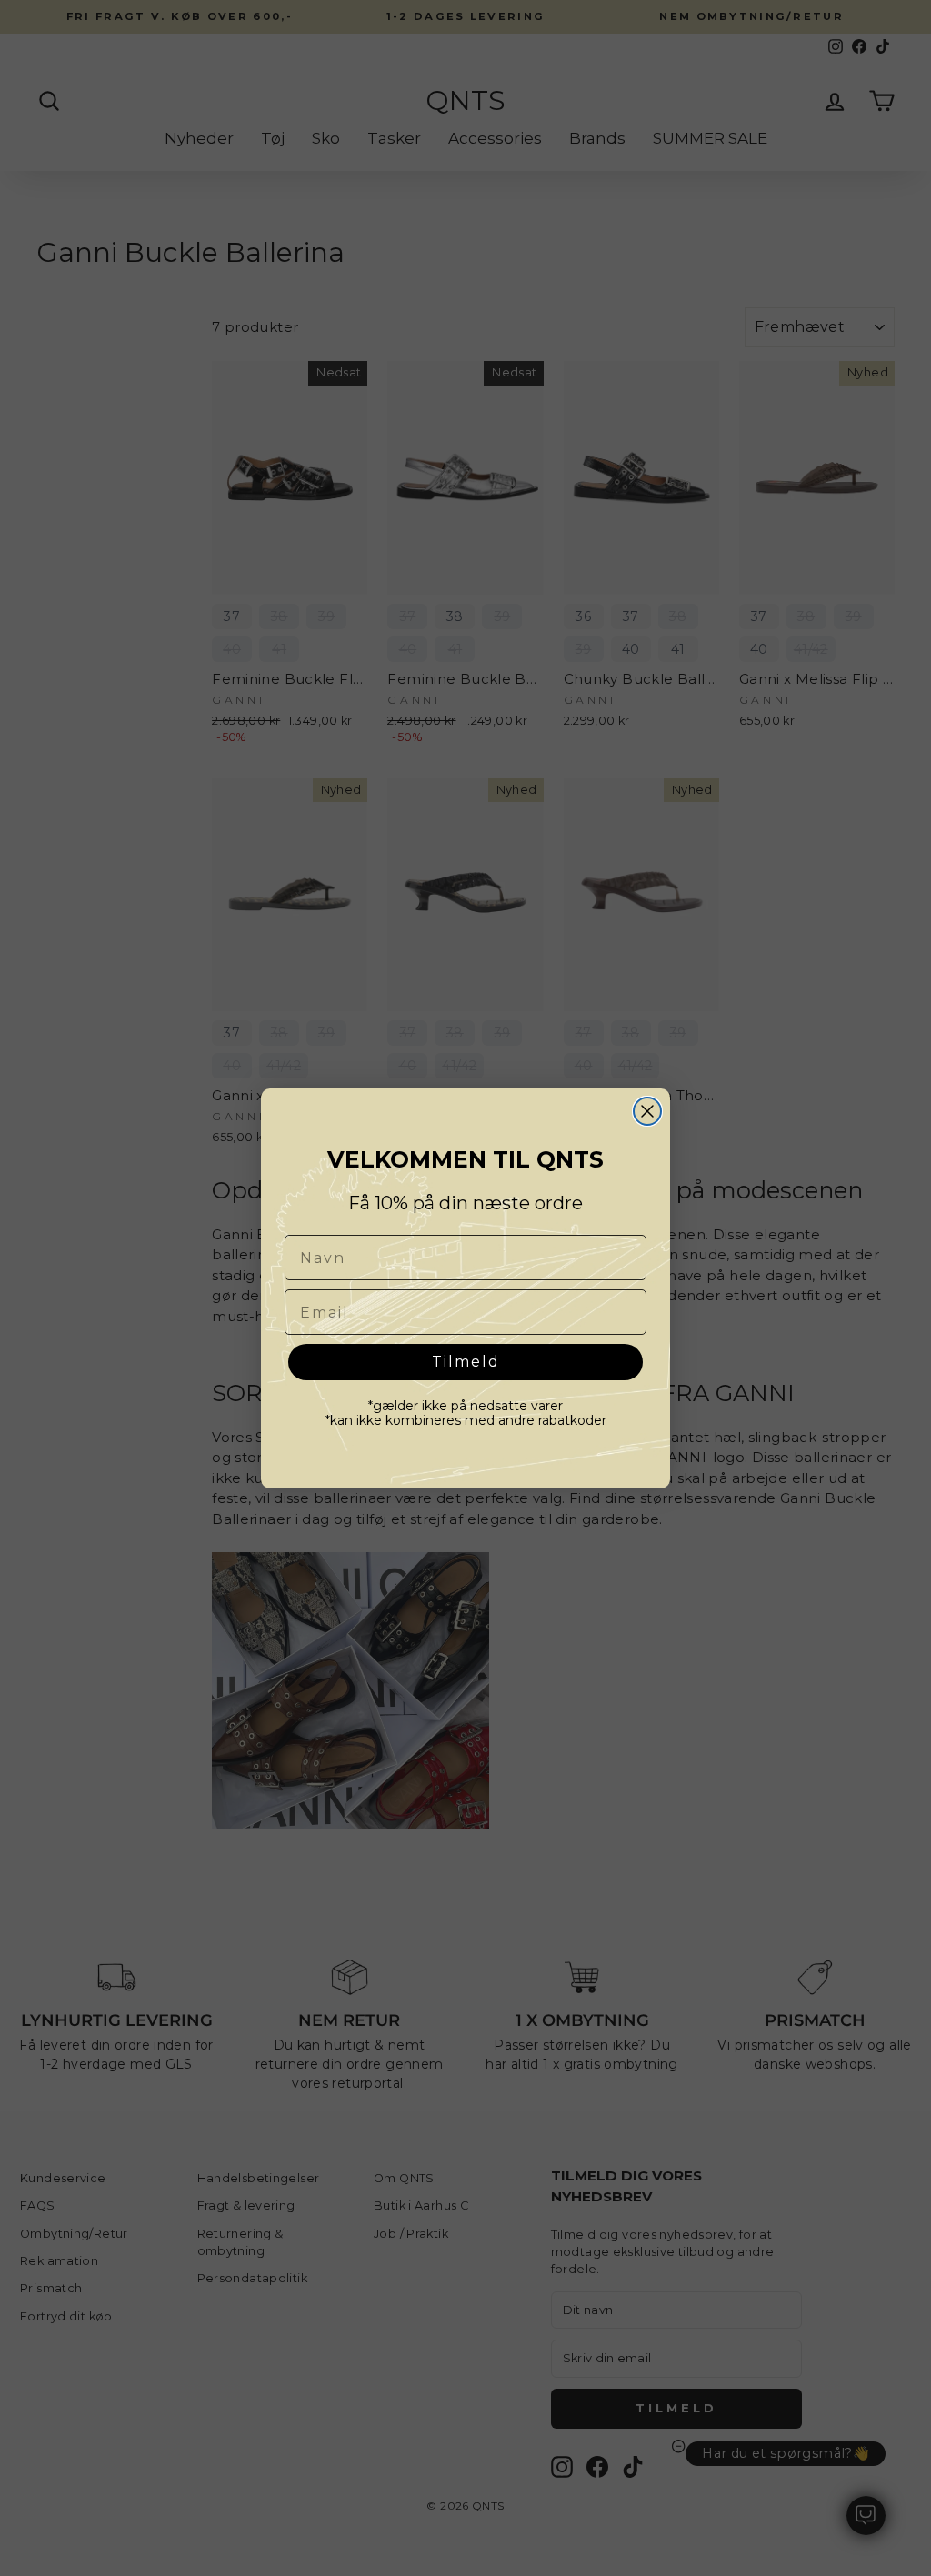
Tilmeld (466, 1362)
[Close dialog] (647, 1111)
